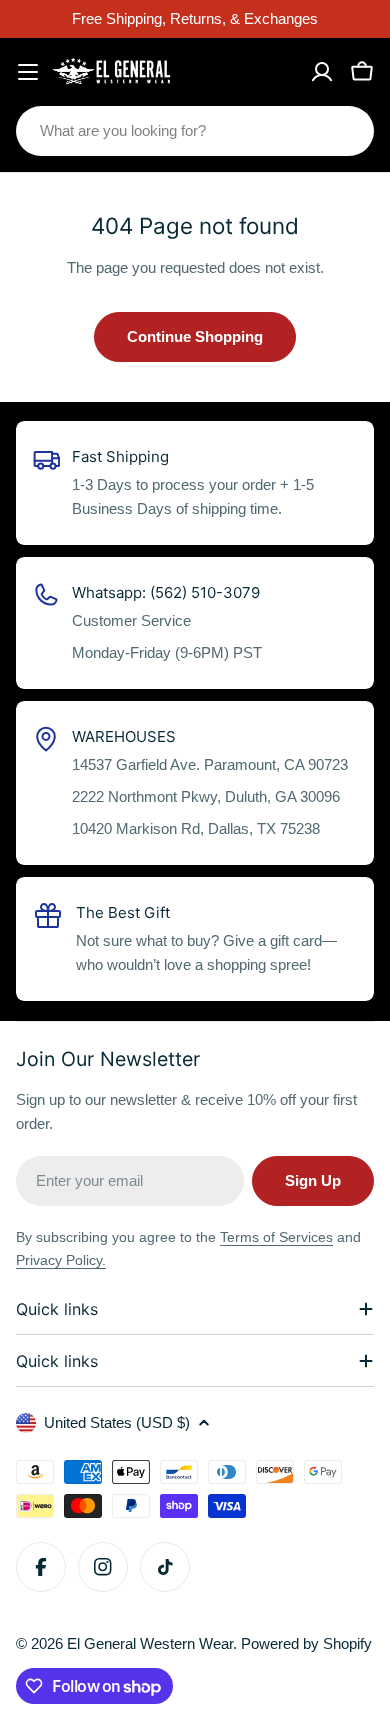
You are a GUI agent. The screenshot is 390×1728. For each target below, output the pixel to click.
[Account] (322, 72)
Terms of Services (276, 1237)
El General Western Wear (150, 1643)
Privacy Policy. (61, 1260)
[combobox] (195, 131)
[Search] (346, 131)
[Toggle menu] (28, 72)
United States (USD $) (117, 1422)
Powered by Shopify (306, 1643)
